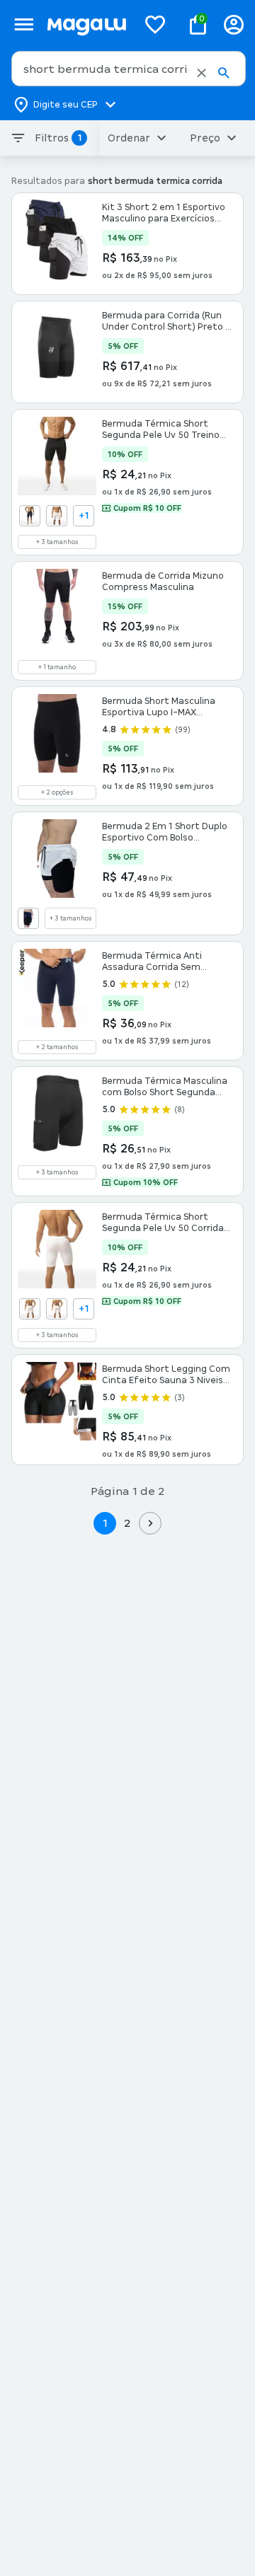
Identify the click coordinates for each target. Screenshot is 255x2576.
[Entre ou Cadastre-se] (234, 24)
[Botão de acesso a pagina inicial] (86, 24)
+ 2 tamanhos (57, 1047)
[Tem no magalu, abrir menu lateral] (24, 24)
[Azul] (28, 918)
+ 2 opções (57, 792)
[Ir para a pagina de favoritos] (155, 24)
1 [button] (105, 1523)
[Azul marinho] (30, 516)
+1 (84, 516)
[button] (202, 73)
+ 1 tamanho (57, 667)
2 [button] (127, 1523)
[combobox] (129, 69)
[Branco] (57, 516)
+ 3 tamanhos (57, 542)
